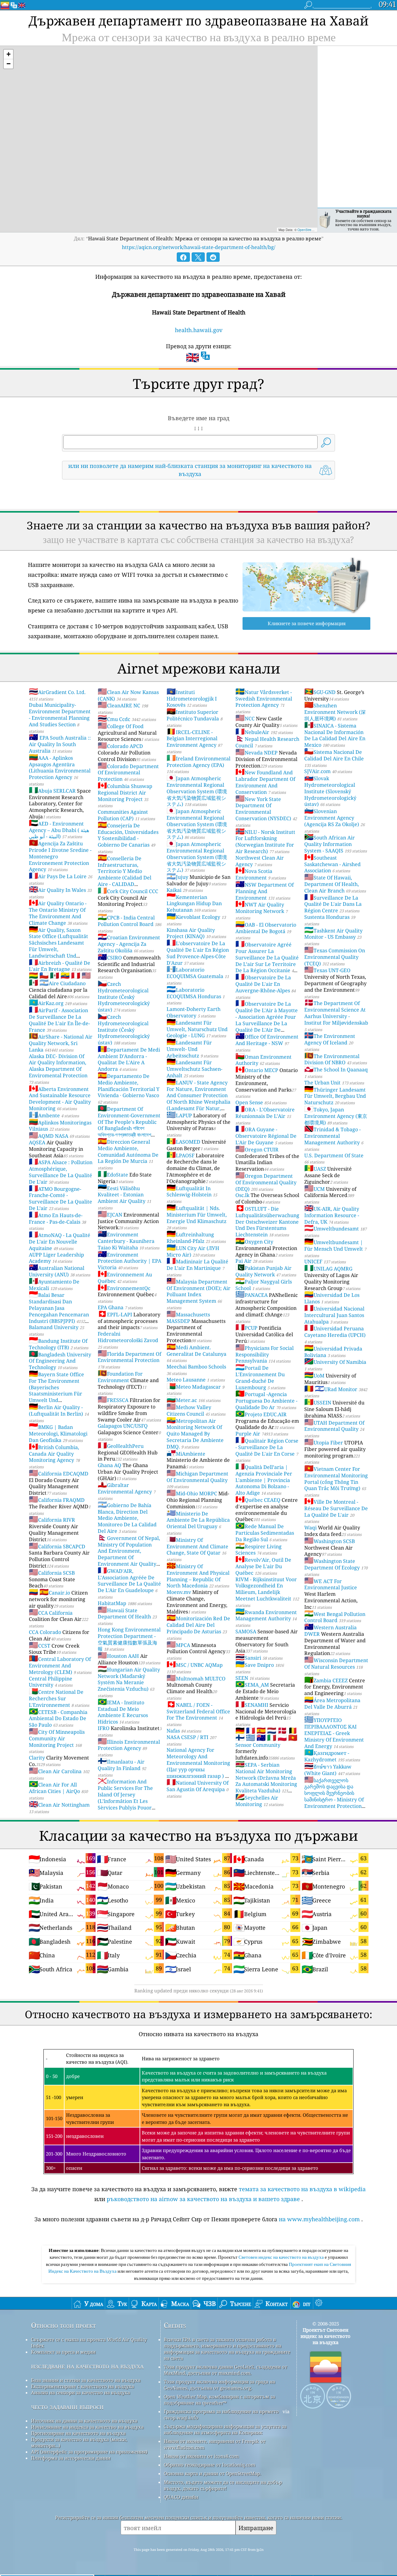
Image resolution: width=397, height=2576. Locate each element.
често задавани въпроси (67, 2407)
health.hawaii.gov (199, 330)
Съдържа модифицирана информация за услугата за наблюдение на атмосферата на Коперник (225, 2429)
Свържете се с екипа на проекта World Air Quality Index (89, 2342)
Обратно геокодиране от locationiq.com (210, 2465)
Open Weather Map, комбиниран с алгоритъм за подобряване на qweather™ (219, 2400)
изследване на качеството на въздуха (87, 2366)
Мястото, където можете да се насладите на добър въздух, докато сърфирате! (223, 2485)
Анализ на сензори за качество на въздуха (80, 2392)
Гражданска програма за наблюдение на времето (221, 2411)
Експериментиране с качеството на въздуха (83, 2386)
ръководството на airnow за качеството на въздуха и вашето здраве (203, 2199)
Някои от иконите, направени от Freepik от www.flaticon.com (215, 2444)
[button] (8, 54)
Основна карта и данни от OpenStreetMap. (212, 2473)
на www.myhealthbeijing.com (319, 2219)
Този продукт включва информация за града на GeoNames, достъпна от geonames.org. (219, 2385)
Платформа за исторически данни (71, 2458)
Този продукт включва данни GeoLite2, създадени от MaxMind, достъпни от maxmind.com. (225, 2370)
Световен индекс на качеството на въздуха (282, 2257)
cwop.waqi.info (181, 2418)
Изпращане (256, 2528)
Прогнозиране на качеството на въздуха (78, 2433)
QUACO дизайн (181, 2497)
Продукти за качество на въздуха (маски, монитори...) (79, 2442)
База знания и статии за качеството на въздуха (86, 2380)
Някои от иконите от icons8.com (201, 2456)
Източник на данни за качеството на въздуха (84, 2421)
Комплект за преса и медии (63, 2352)
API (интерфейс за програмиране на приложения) (89, 2452)
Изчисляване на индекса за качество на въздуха (87, 2427)
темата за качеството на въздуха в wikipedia (302, 2189)
